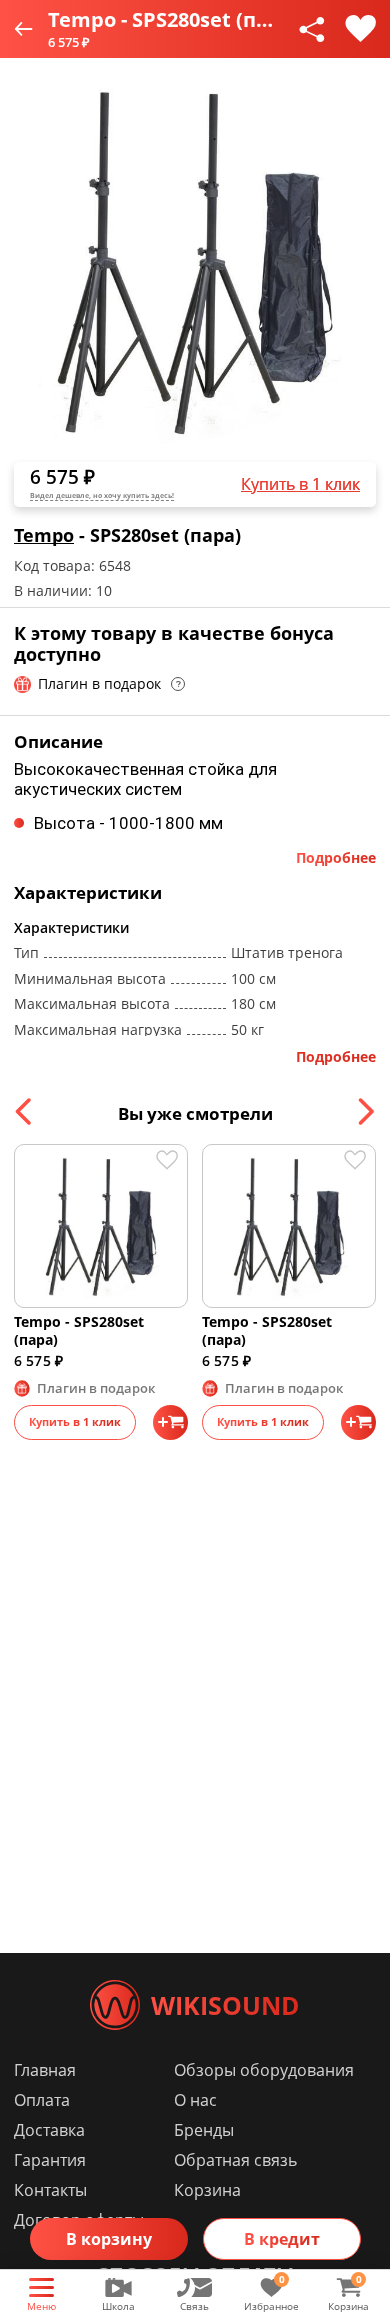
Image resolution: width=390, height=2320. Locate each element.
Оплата (42, 2100)
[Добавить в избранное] (360, 28)
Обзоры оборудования (264, 2070)
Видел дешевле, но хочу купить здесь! (102, 495)
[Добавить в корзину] (170, 1422)
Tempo (44, 535)
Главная (45, 2070)
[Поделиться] (311, 28)
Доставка (49, 2130)
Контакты (50, 2190)
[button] (24, 1111)
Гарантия (50, 2160)
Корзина (207, 2190)
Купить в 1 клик (300, 484)
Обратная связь (235, 2160)
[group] (195, 261)
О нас (195, 2100)
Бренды (204, 2130)
